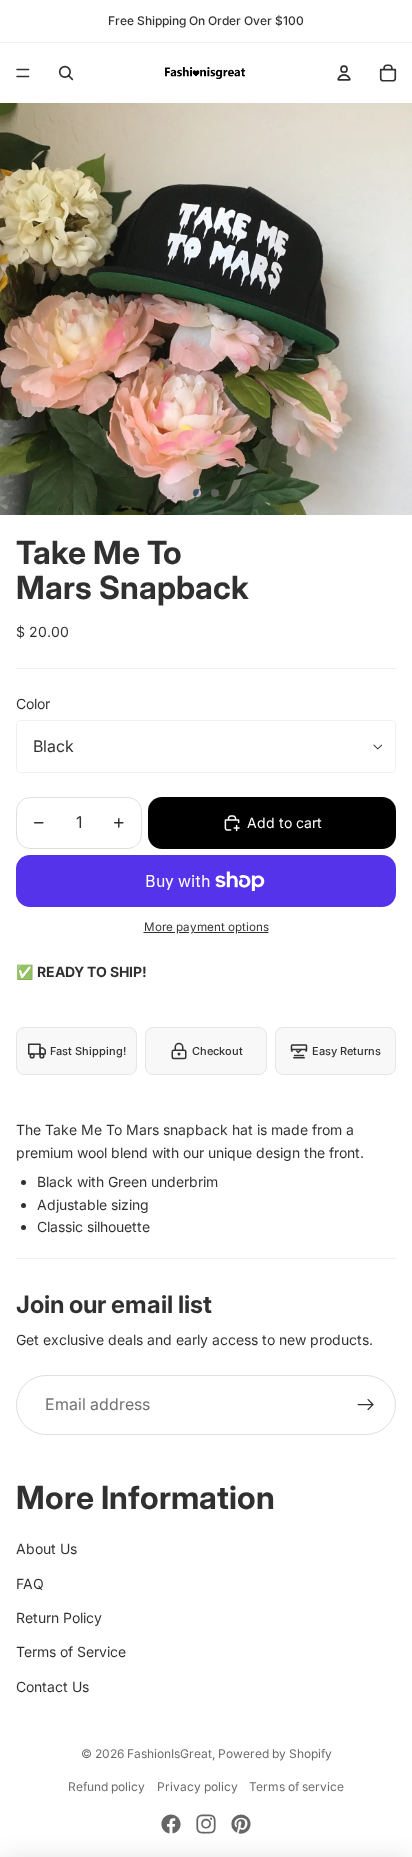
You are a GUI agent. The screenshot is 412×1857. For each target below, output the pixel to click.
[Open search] (66, 73)
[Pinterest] (241, 1824)
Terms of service (296, 1786)
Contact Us (52, 1686)
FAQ (30, 1583)
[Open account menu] (344, 73)
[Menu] (23, 73)
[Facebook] (171, 1824)
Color (33, 703)
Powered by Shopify (275, 1753)
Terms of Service (71, 1651)
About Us (46, 1548)
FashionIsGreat (169, 1753)
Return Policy (59, 1617)
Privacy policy (197, 1786)
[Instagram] (206, 1824)
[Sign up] (366, 1405)
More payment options (206, 927)
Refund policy (106, 1786)
